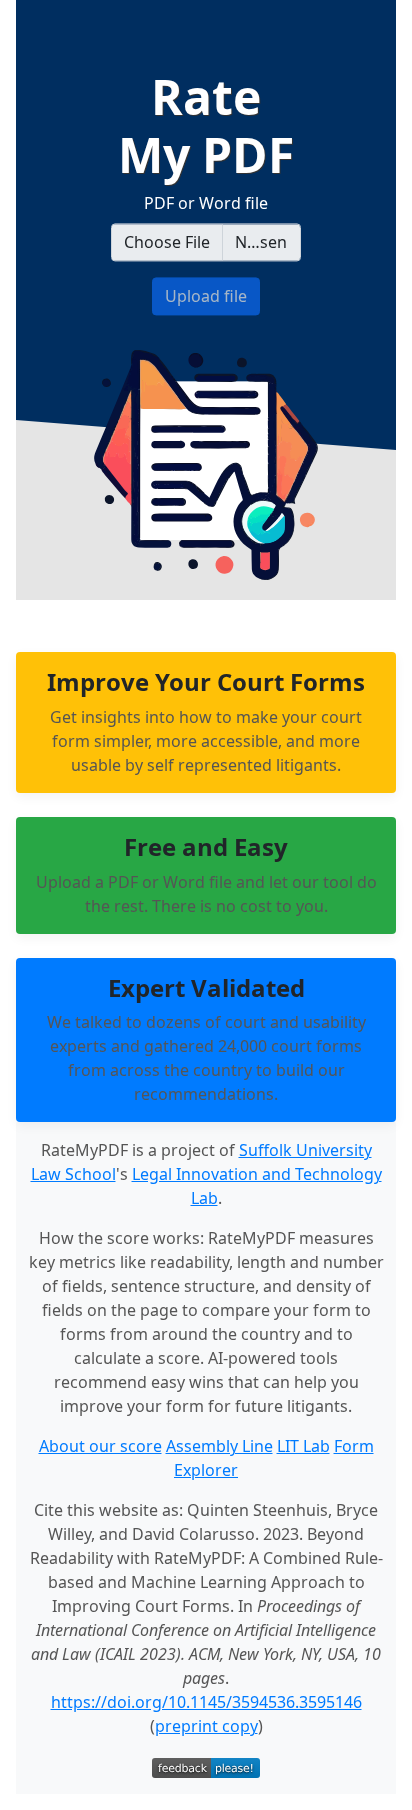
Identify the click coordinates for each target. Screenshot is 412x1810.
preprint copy (206, 1726)
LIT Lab (303, 1446)
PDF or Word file (206, 204)
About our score (100, 1446)
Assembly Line (219, 1446)
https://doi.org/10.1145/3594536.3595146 (206, 1702)
